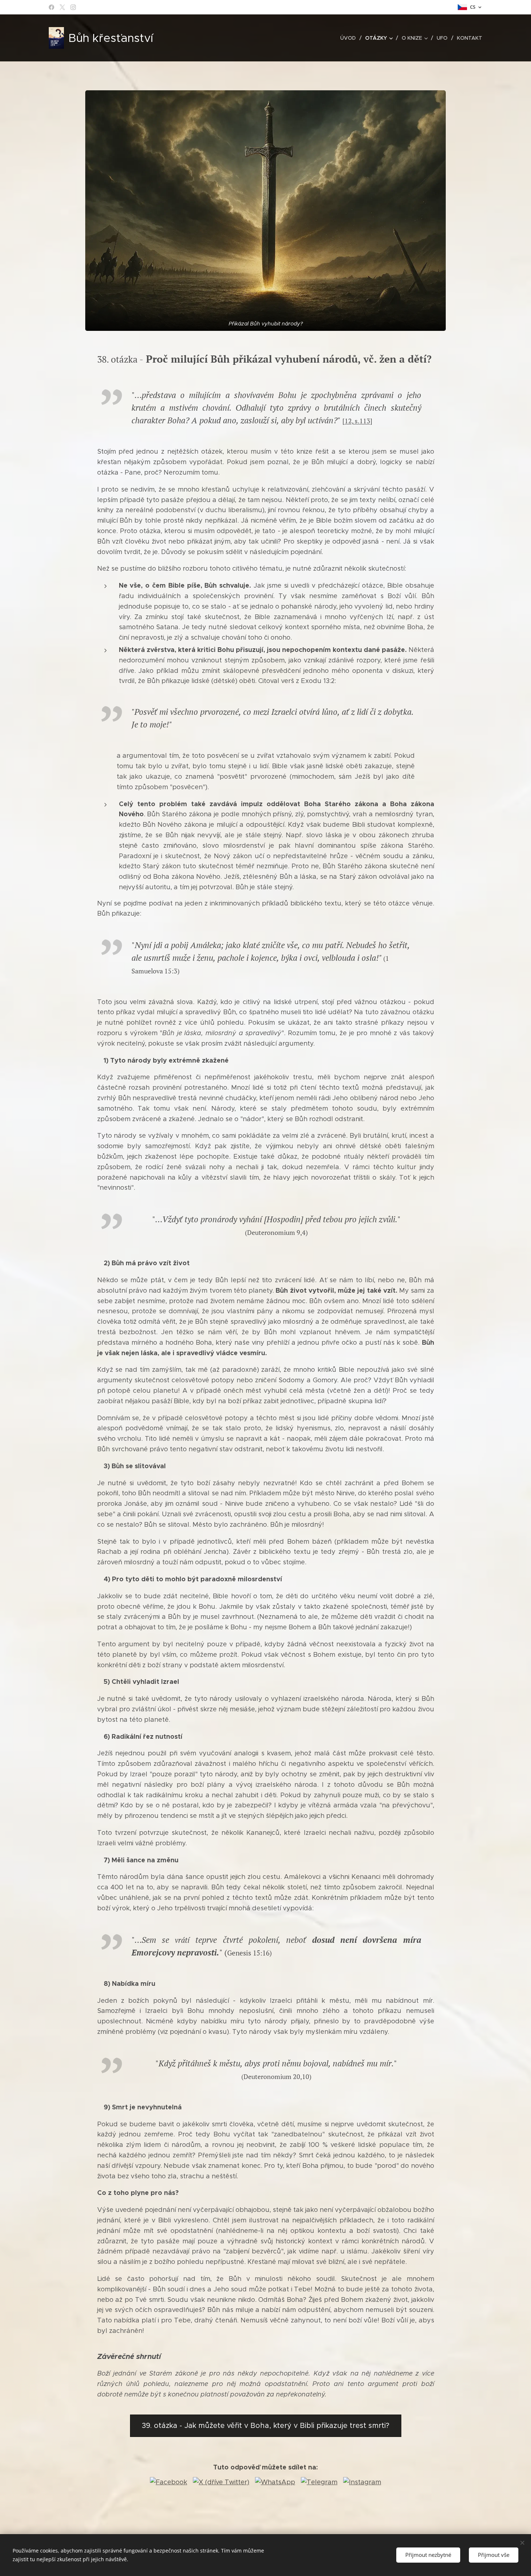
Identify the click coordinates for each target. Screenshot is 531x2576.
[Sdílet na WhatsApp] (275, 2482)
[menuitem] (350, 38)
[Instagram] (73, 7)
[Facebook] (51, 7)
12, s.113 (357, 421)
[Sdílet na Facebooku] (169, 2482)
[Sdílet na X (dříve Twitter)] (221, 2482)
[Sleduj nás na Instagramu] (362, 2482)
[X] (62, 7)
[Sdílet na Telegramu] (319, 2482)
